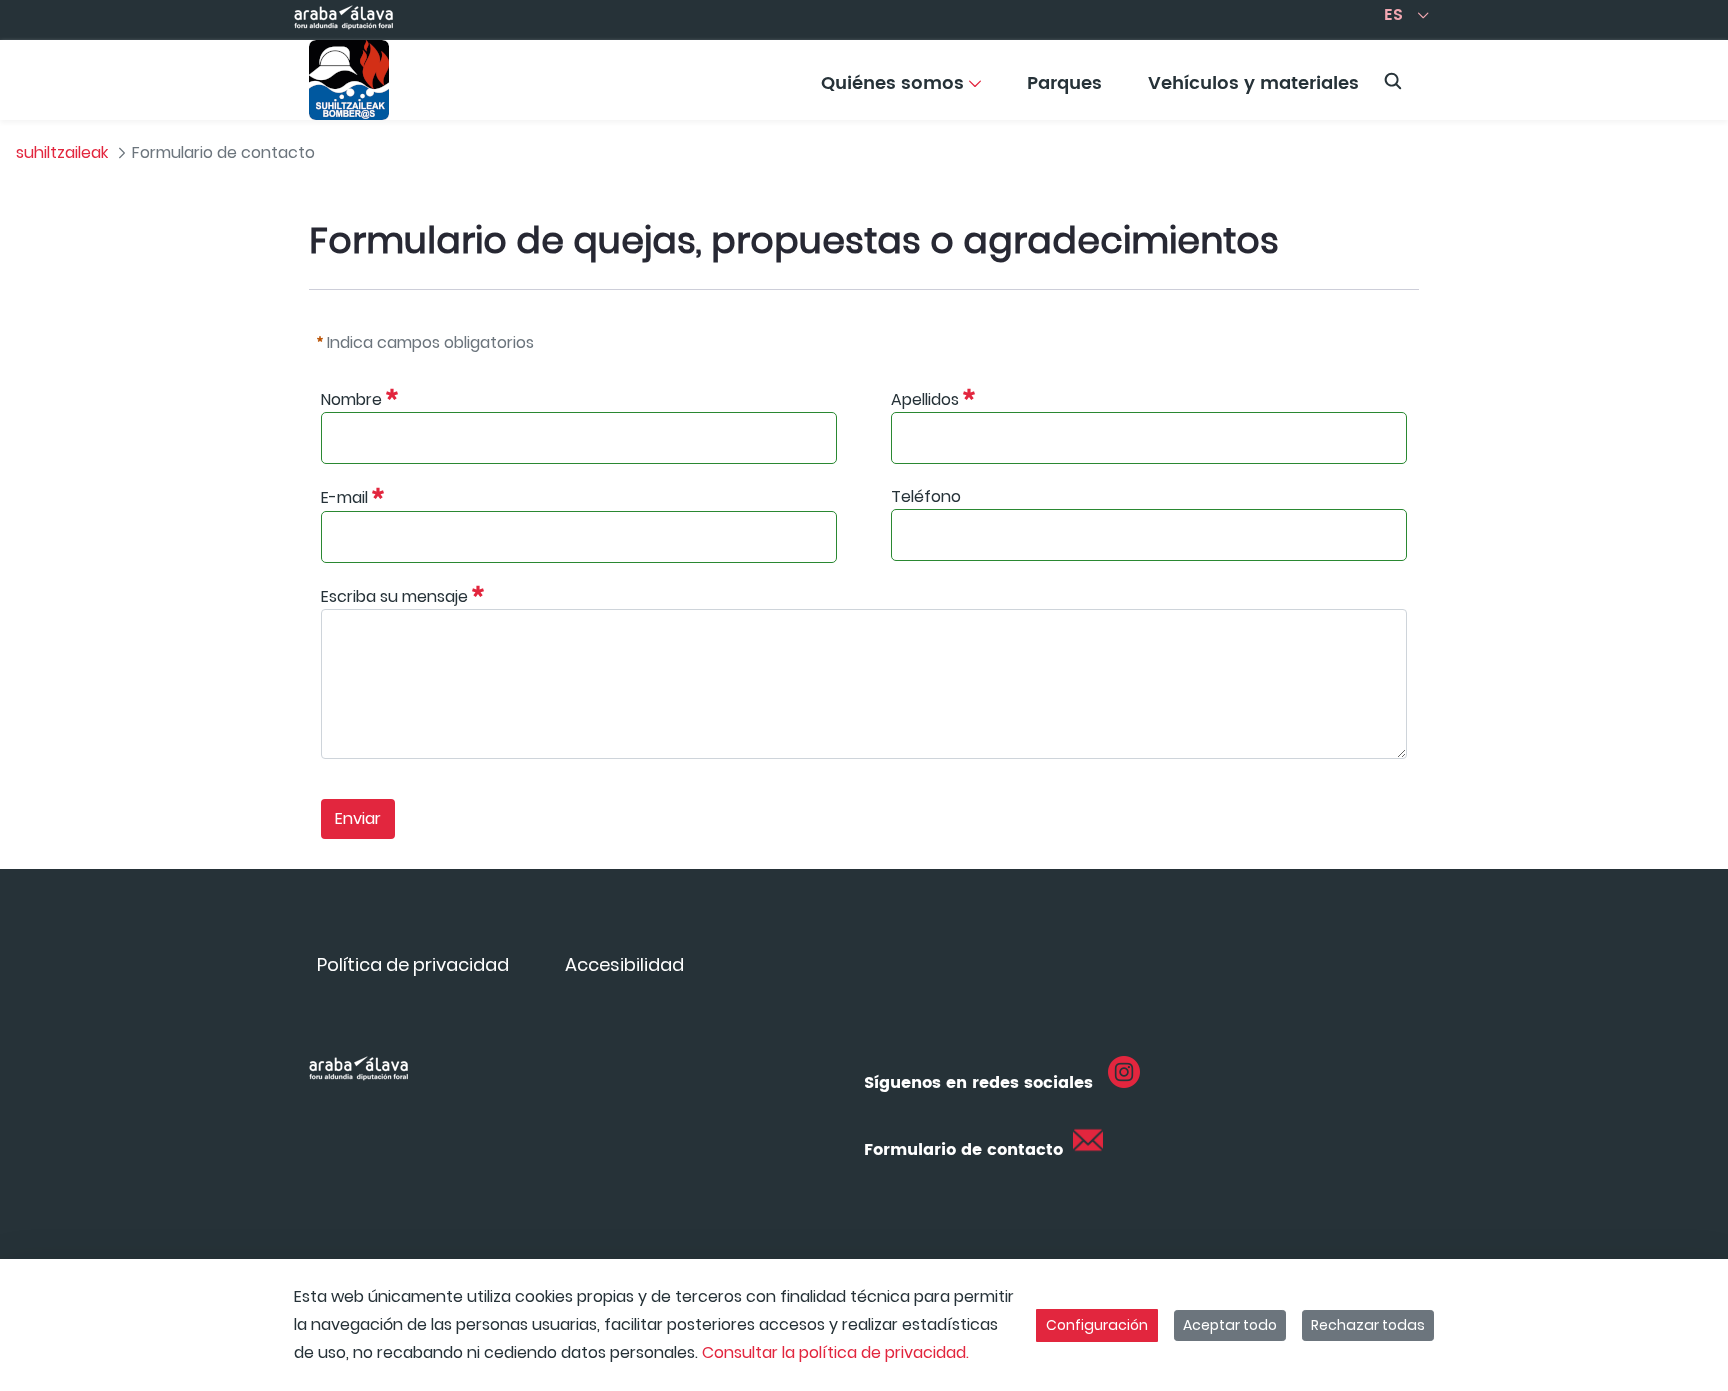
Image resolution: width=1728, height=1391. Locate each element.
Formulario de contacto (963, 1150)
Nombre (351, 399)
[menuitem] (901, 90)
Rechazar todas (1368, 1325)
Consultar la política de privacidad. (835, 1352)
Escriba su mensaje (394, 596)
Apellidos (925, 399)
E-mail (344, 498)
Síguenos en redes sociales (978, 1083)
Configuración (1097, 1325)
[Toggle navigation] (1678, 75)
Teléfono (926, 496)
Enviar (358, 818)
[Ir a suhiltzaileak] (349, 80)
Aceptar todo (1230, 1325)
